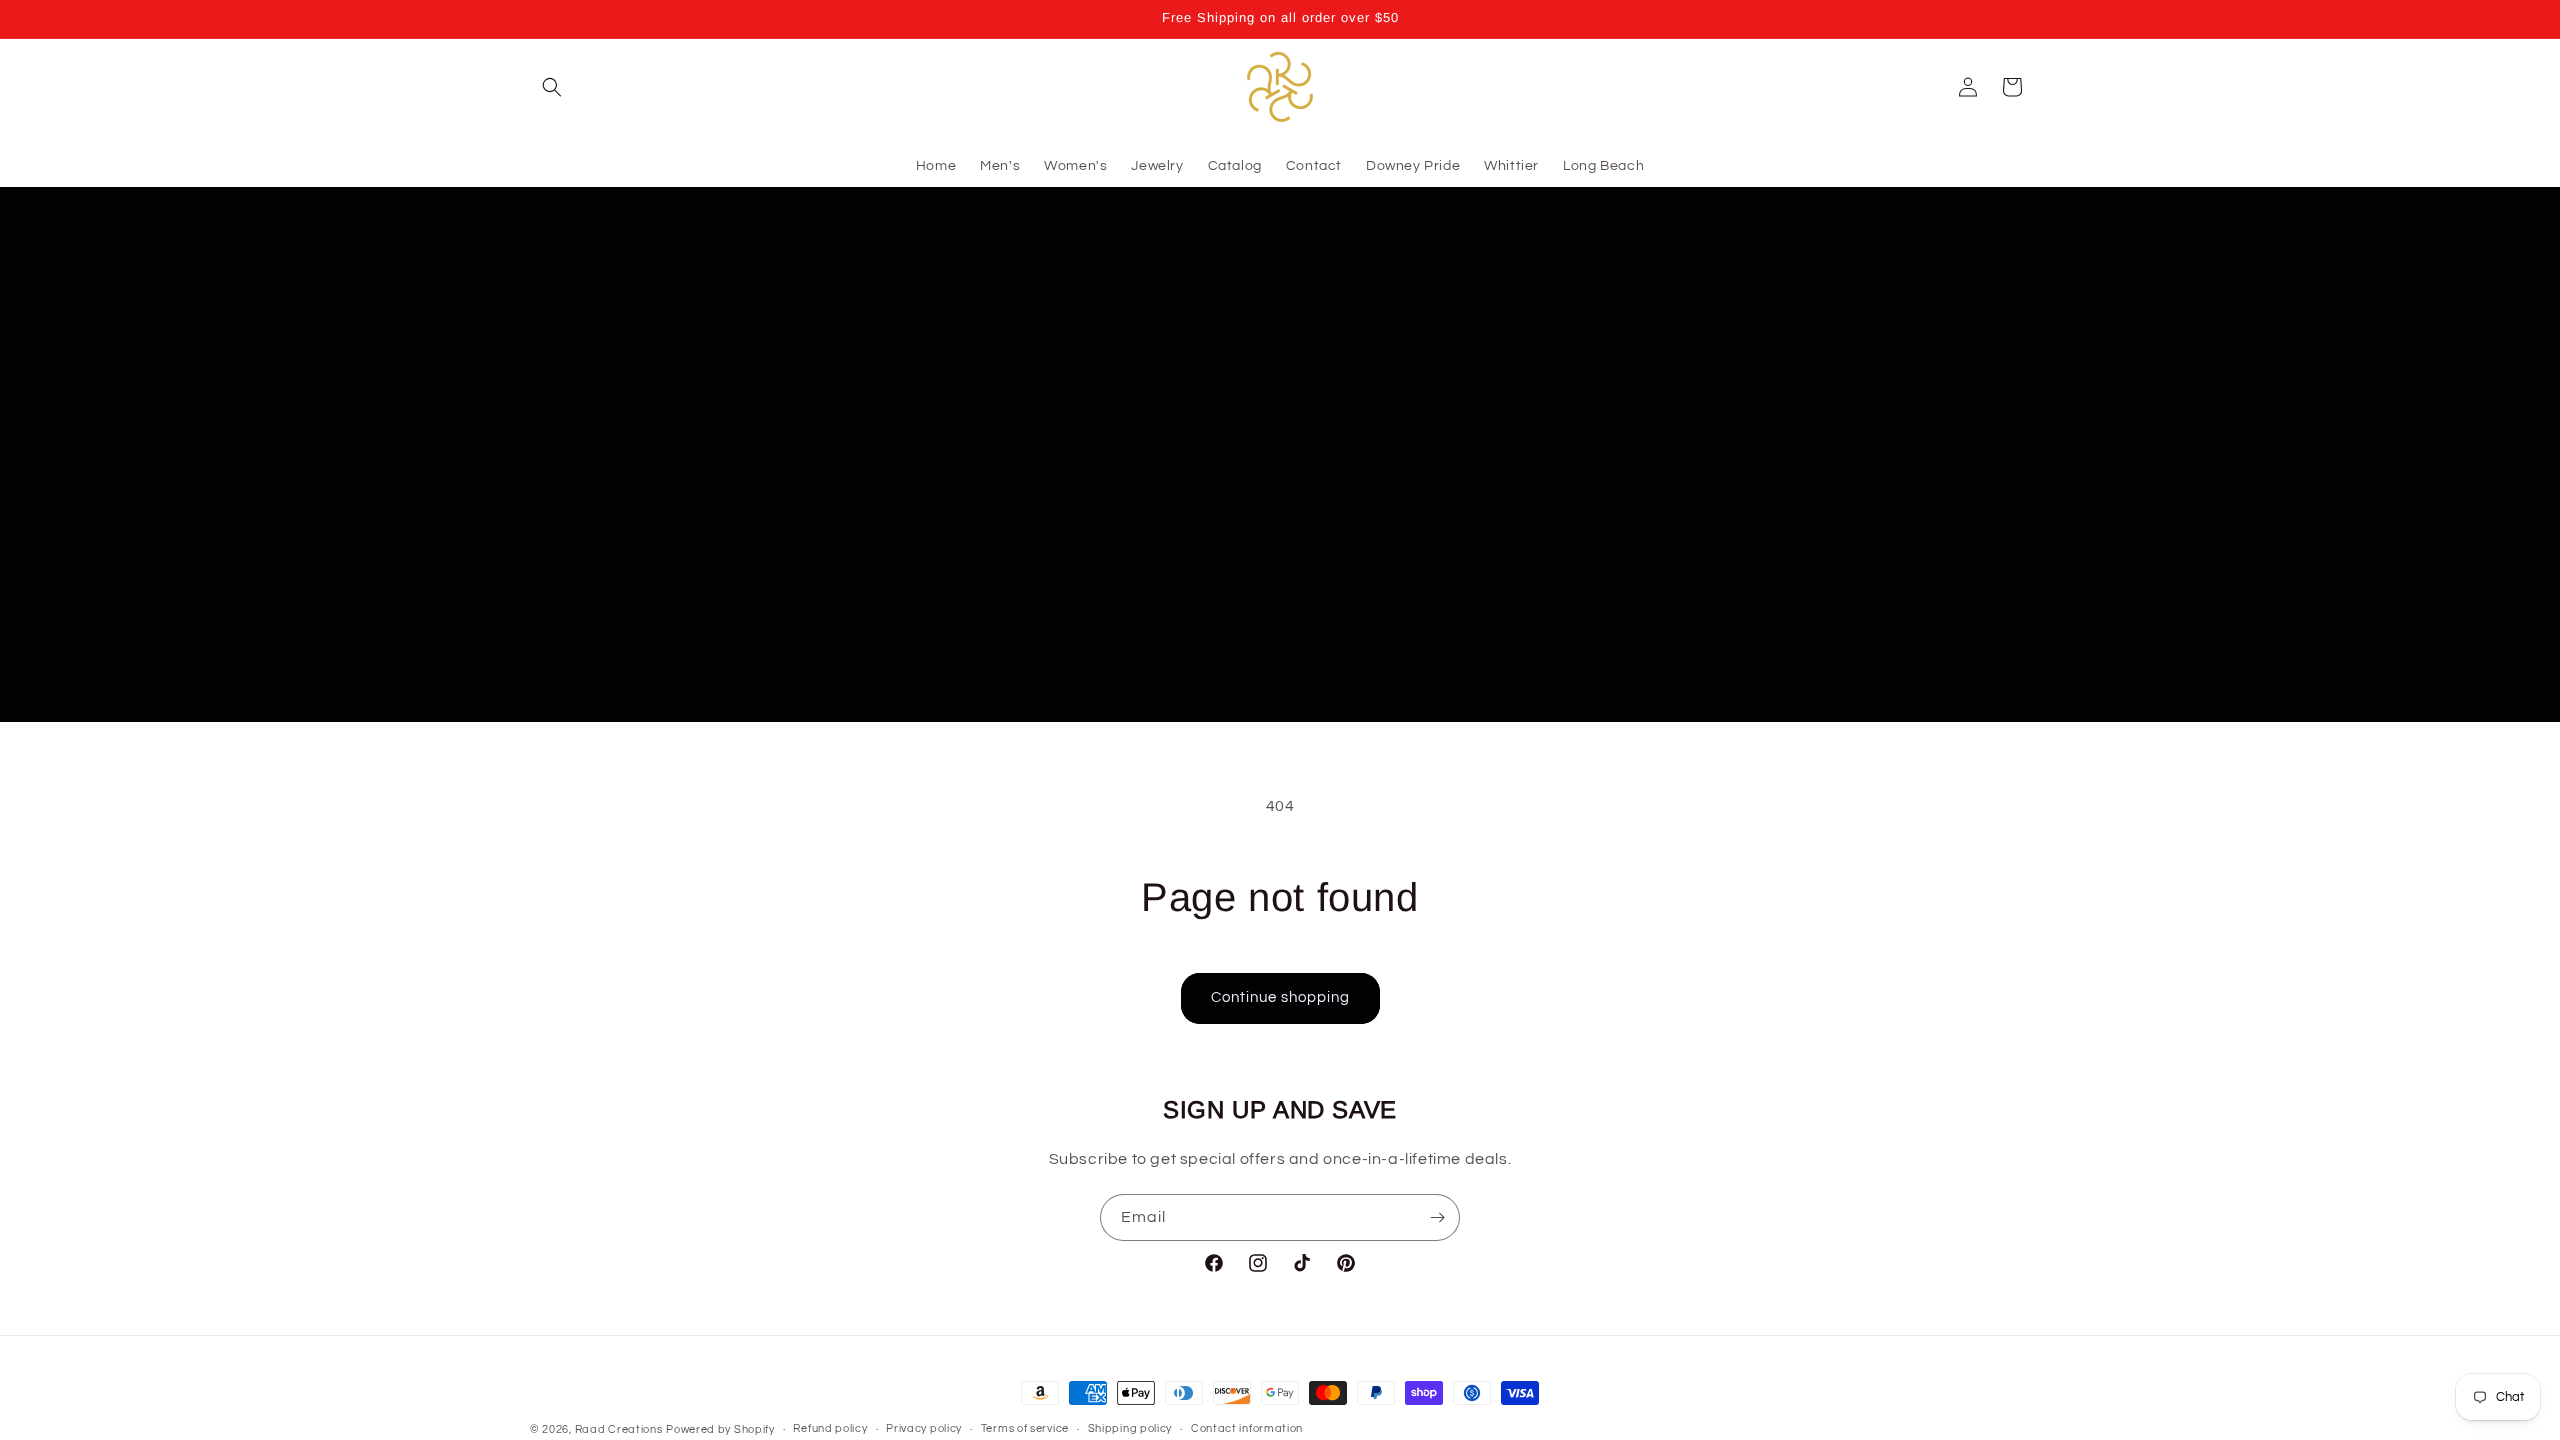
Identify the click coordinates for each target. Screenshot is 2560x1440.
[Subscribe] (1437, 1217)
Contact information (1247, 1428)
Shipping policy (1130, 1428)
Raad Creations (619, 1429)
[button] (552, 87)
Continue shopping (1280, 997)
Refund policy (830, 1428)
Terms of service (1025, 1428)
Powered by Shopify (720, 1429)
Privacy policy (924, 1428)
